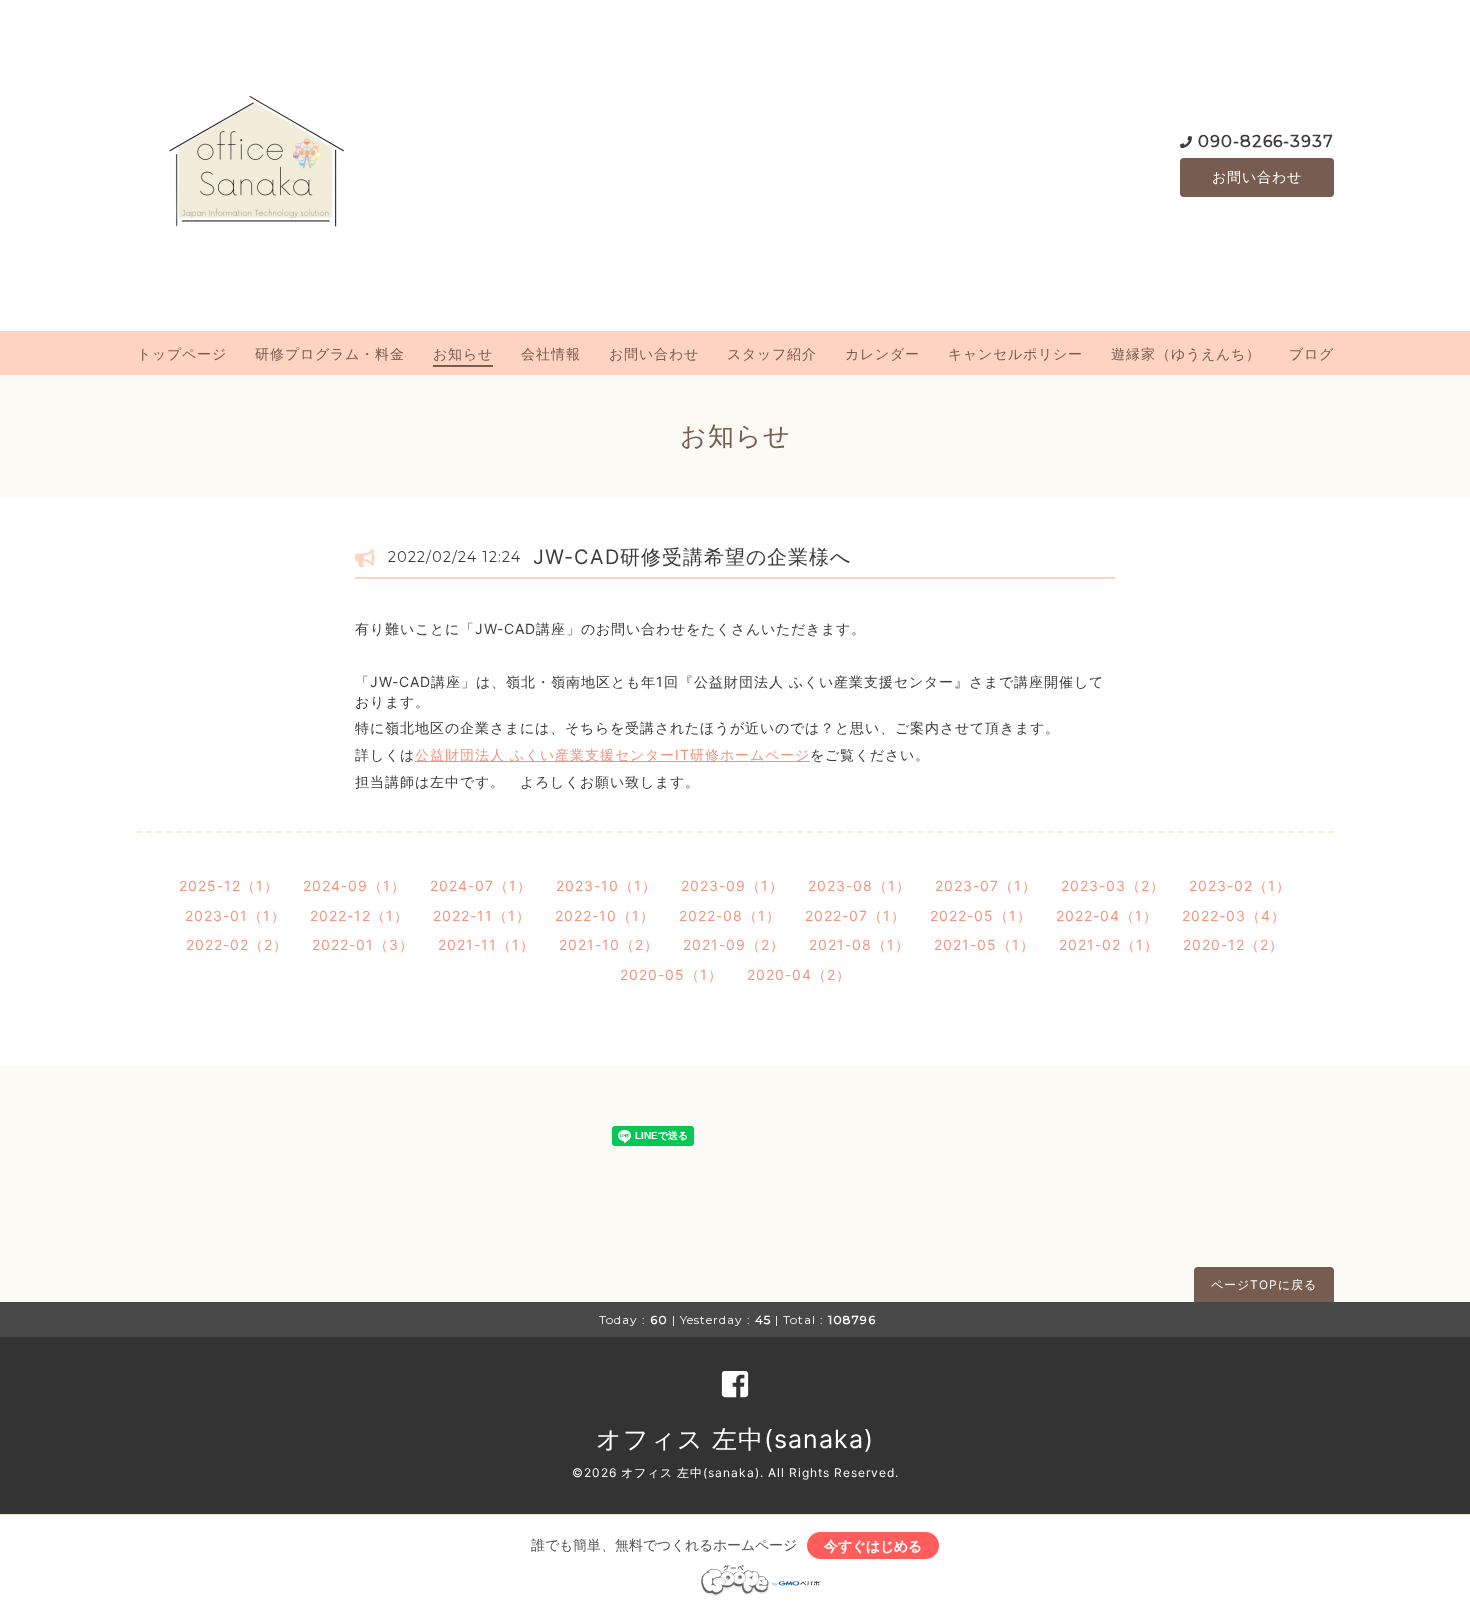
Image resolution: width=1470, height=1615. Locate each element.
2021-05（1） (984, 944)
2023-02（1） (1240, 885)
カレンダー (882, 353)
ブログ (1311, 353)
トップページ (182, 353)
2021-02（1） (1109, 944)
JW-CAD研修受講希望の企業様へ (692, 557)
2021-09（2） (734, 944)
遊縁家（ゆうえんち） (1186, 353)
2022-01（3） (363, 944)
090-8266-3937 (1266, 141)
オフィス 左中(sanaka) (735, 1439)
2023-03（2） (1113, 885)
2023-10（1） (606, 885)
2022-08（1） (730, 915)
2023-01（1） (235, 915)
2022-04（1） (1107, 915)
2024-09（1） (354, 885)
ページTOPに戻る (1264, 1284)
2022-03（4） (1234, 915)
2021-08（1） (859, 944)
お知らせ (463, 353)
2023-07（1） (986, 885)
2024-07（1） (481, 885)
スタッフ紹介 (772, 353)
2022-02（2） (237, 944)
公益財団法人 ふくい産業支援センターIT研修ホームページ (612, 754)
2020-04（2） (799, 974)
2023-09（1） (732, 885)
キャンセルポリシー (1015, 353)
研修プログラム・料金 (330, 353)
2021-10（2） (609, 944)
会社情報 (551, 353)
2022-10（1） (605, 915)
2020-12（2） (1233, 944)
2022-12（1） (359, 915)
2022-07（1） (855, 915)
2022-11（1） (482, 915)
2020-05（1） (671, 974)
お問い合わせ (1257, 176)
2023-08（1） (859, 885)
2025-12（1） (229, 885)
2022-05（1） (981, 915)
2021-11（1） (486, 944)
